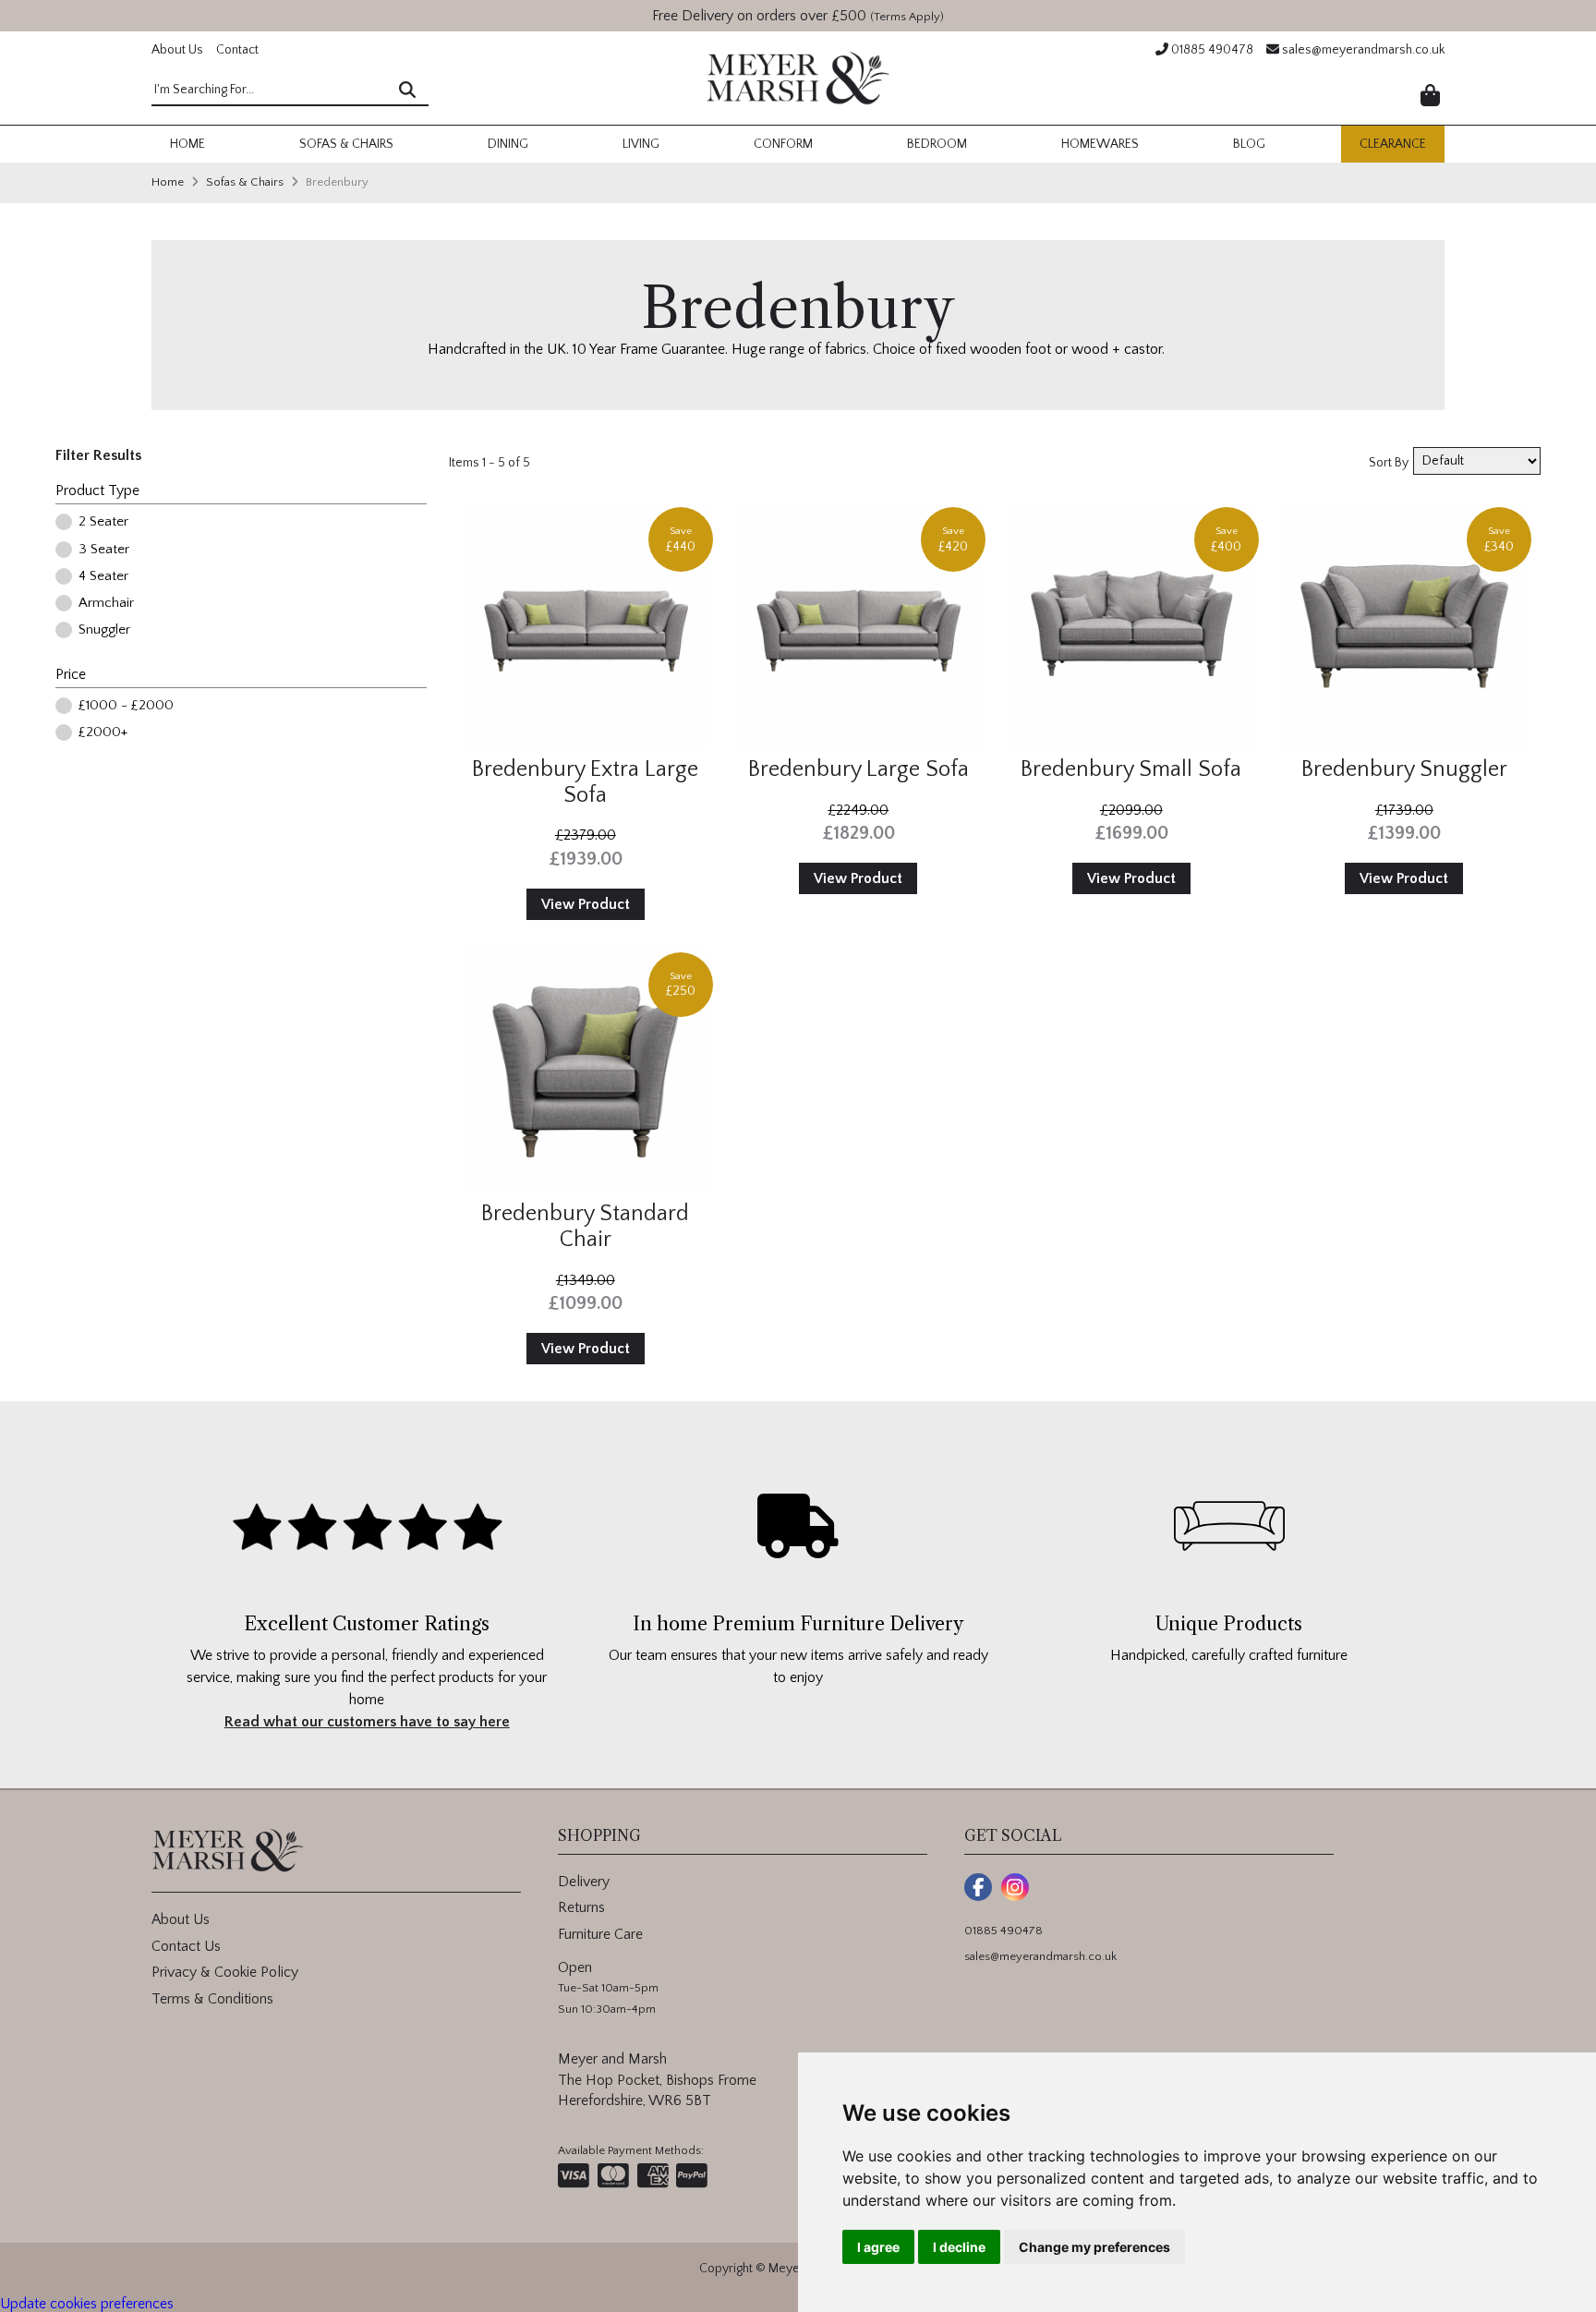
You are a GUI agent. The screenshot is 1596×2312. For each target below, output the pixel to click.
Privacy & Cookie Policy (225, 1972)
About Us (177, 50)
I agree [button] (878, 2247)
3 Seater (104, 550)
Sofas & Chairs (346, 144)
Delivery (584, 1882)
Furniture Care (600, 1934)
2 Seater (103, 522)
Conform (783, 144)
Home (187, 144)
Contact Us (186, 1946)
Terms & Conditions (212, 1999)
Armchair (106, 604)
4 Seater (103, 577)
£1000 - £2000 (126, 706)
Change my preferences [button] (1094, 2247)
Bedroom (937, 144)
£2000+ (103, 733)
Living (641, 144)
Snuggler (104, 630)
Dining (508, 144)
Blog (1249, 144)
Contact (237, 50)
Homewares (1100, 144)
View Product (586, 904)
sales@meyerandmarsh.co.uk (1362, 50)
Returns (581, 1907)
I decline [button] (959, 2247)
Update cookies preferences (87, 2304)
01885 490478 (1211, 50)
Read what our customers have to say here (367, 1722)
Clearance (1393, 144)
